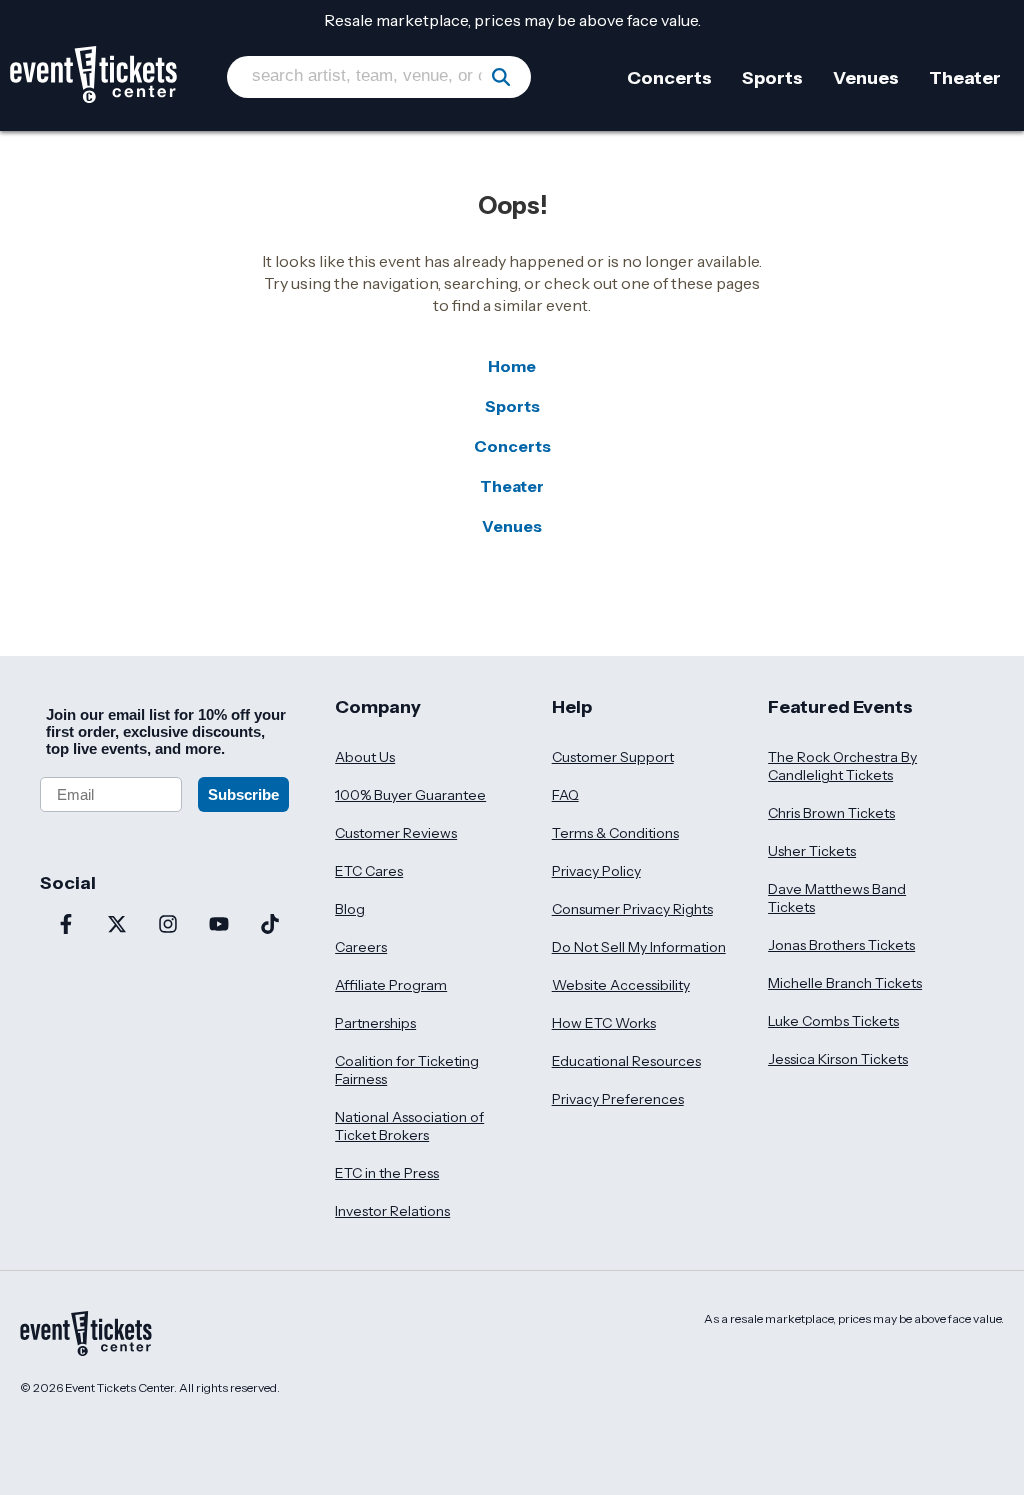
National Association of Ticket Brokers (409, 1126)
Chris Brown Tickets (831, 813)
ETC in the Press (387, 1173)
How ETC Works (604, 1023)
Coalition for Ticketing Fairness (407, 1070)
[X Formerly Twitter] (116, 926)
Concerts (512, 446)
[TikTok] (269, 926)
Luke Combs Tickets (833, 1021)
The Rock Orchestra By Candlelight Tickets (842, 766)
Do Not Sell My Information (639, 947)
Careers (361, 947)
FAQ (565, 795)
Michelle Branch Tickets (845, 983)
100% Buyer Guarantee (410, 795)
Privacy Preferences (618, 1099)
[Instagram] (167, 926)
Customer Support (613, 757)
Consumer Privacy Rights (632, 909)
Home (512, 366)
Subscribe (243, 794)
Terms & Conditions (615, 833)
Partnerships (375, 1023)
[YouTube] (218, 926)
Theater (512, 486)
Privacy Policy (596, 871)
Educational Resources (626, 1061)
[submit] (501, 77)
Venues (512, 526)
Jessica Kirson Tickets (838, 1059)
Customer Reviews (396, 833)
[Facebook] (65, 926)
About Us (365, 757)
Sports (512, 406)
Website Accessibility (621, 985)
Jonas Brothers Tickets (841, 945)
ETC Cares (369, 871)
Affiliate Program (391, 985)
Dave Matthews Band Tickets (837, 898)
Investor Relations (392, 1211)
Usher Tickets (812, 851)
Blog (350, 909)
